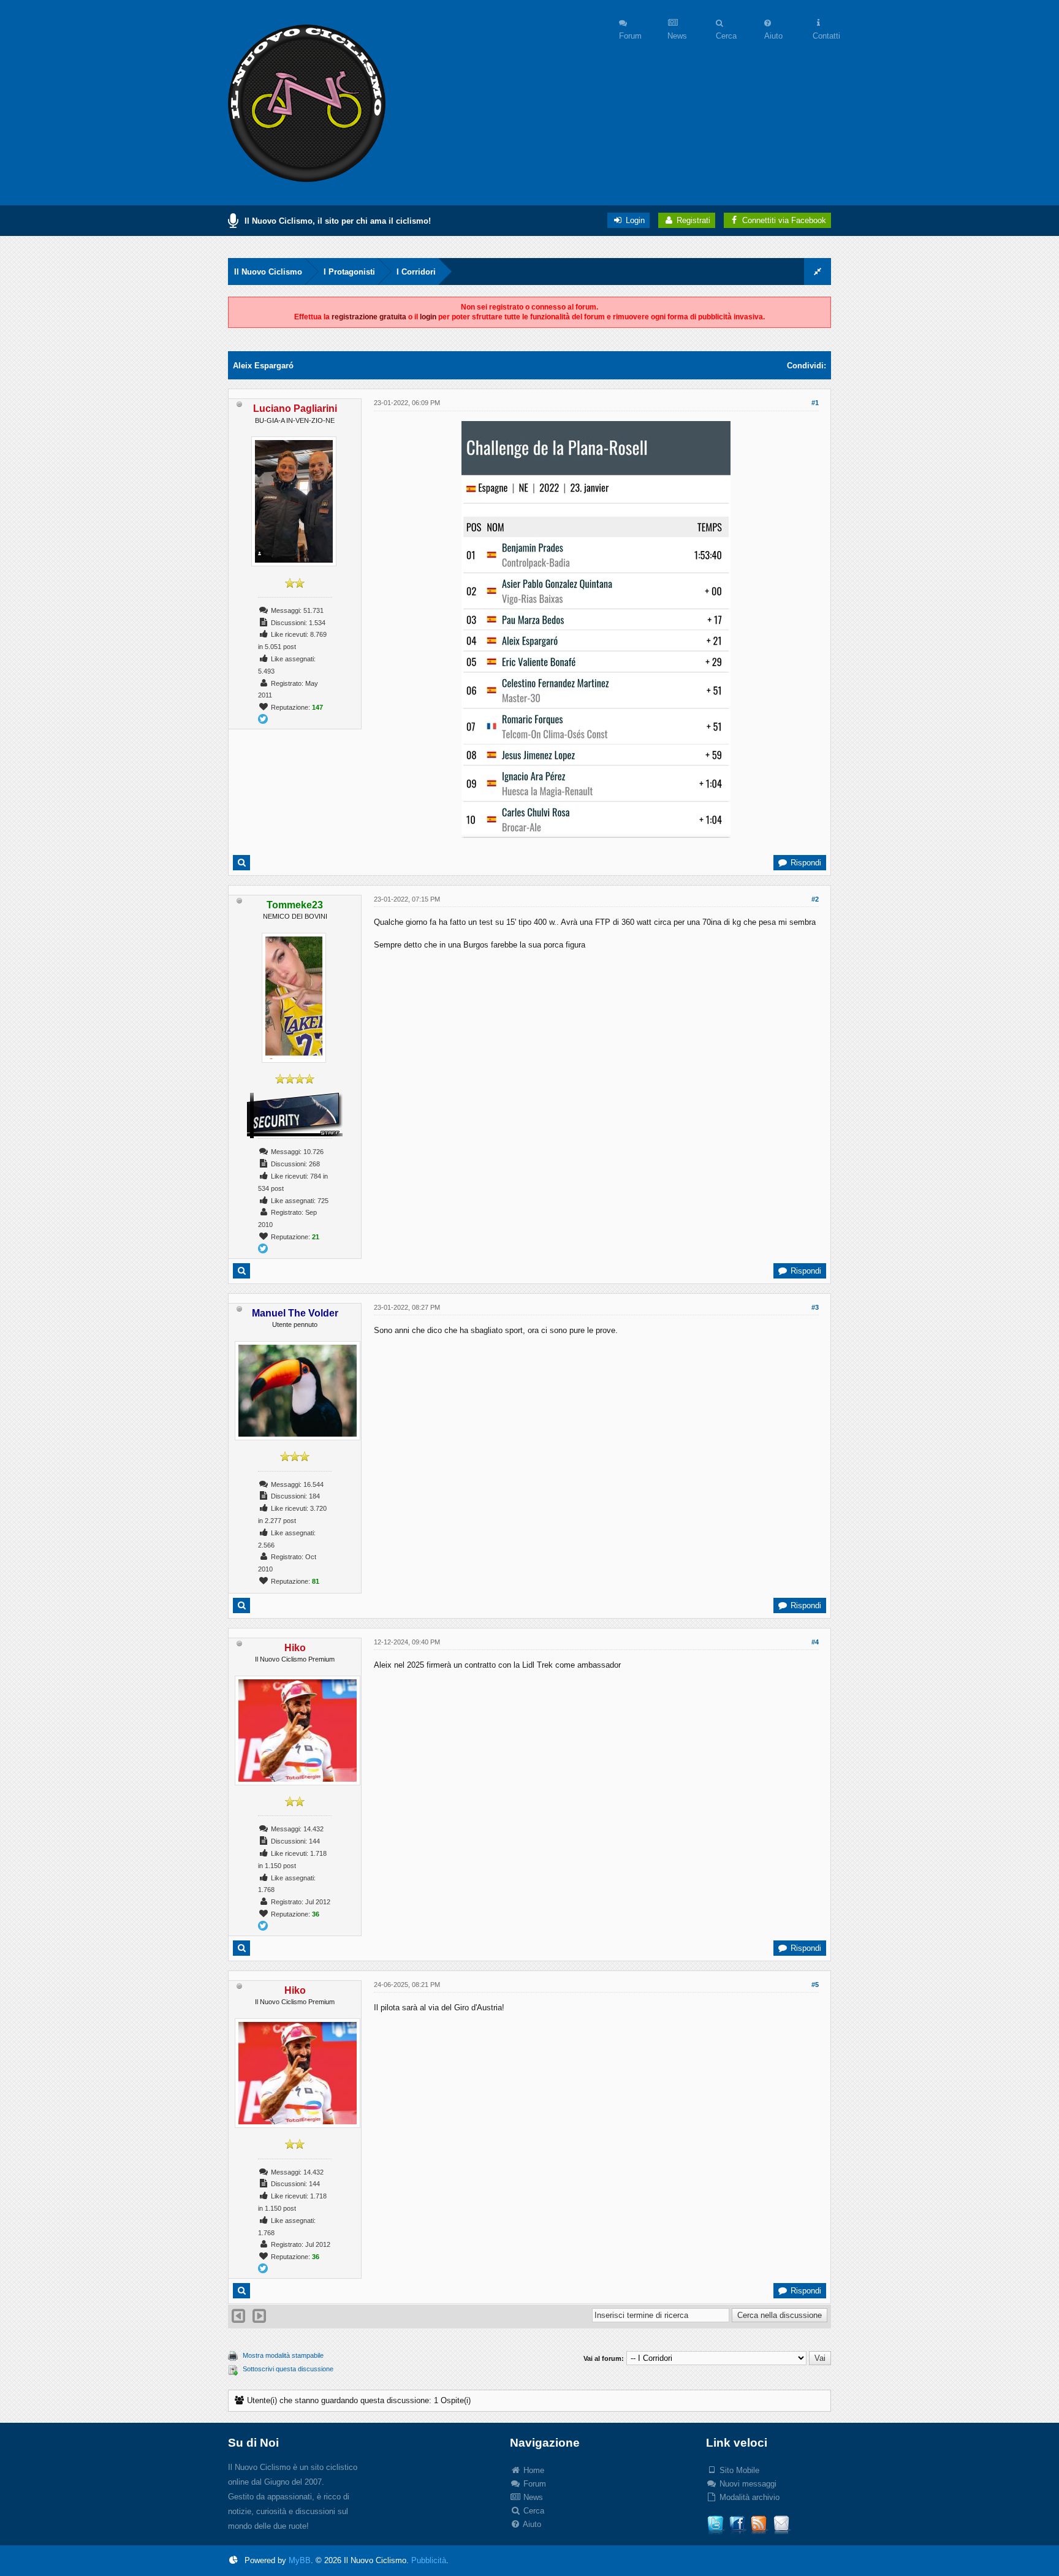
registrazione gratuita (369, 317)
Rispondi (805, 863)
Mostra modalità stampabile (283, 2355)
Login (634, 220)
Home (533, 2470)
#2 (815, 899)
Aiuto (531, 2524)
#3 (815, 1307)
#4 (815, 1642)
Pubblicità (429, 2560)
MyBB (300, 2560)
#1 (815, 403)
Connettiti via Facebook (784, 220)
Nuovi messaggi (747, 2484)
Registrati (692, 220)
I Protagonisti (349, 272)
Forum (533, 2484)
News (532, 2497)
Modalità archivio (748, 2497)
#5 (815, 1985)
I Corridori (416, 272)
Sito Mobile (738, 2470)
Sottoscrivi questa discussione (288, 2369)
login (428, 317)
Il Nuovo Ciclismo (268, 272)
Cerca (533, 2511)
